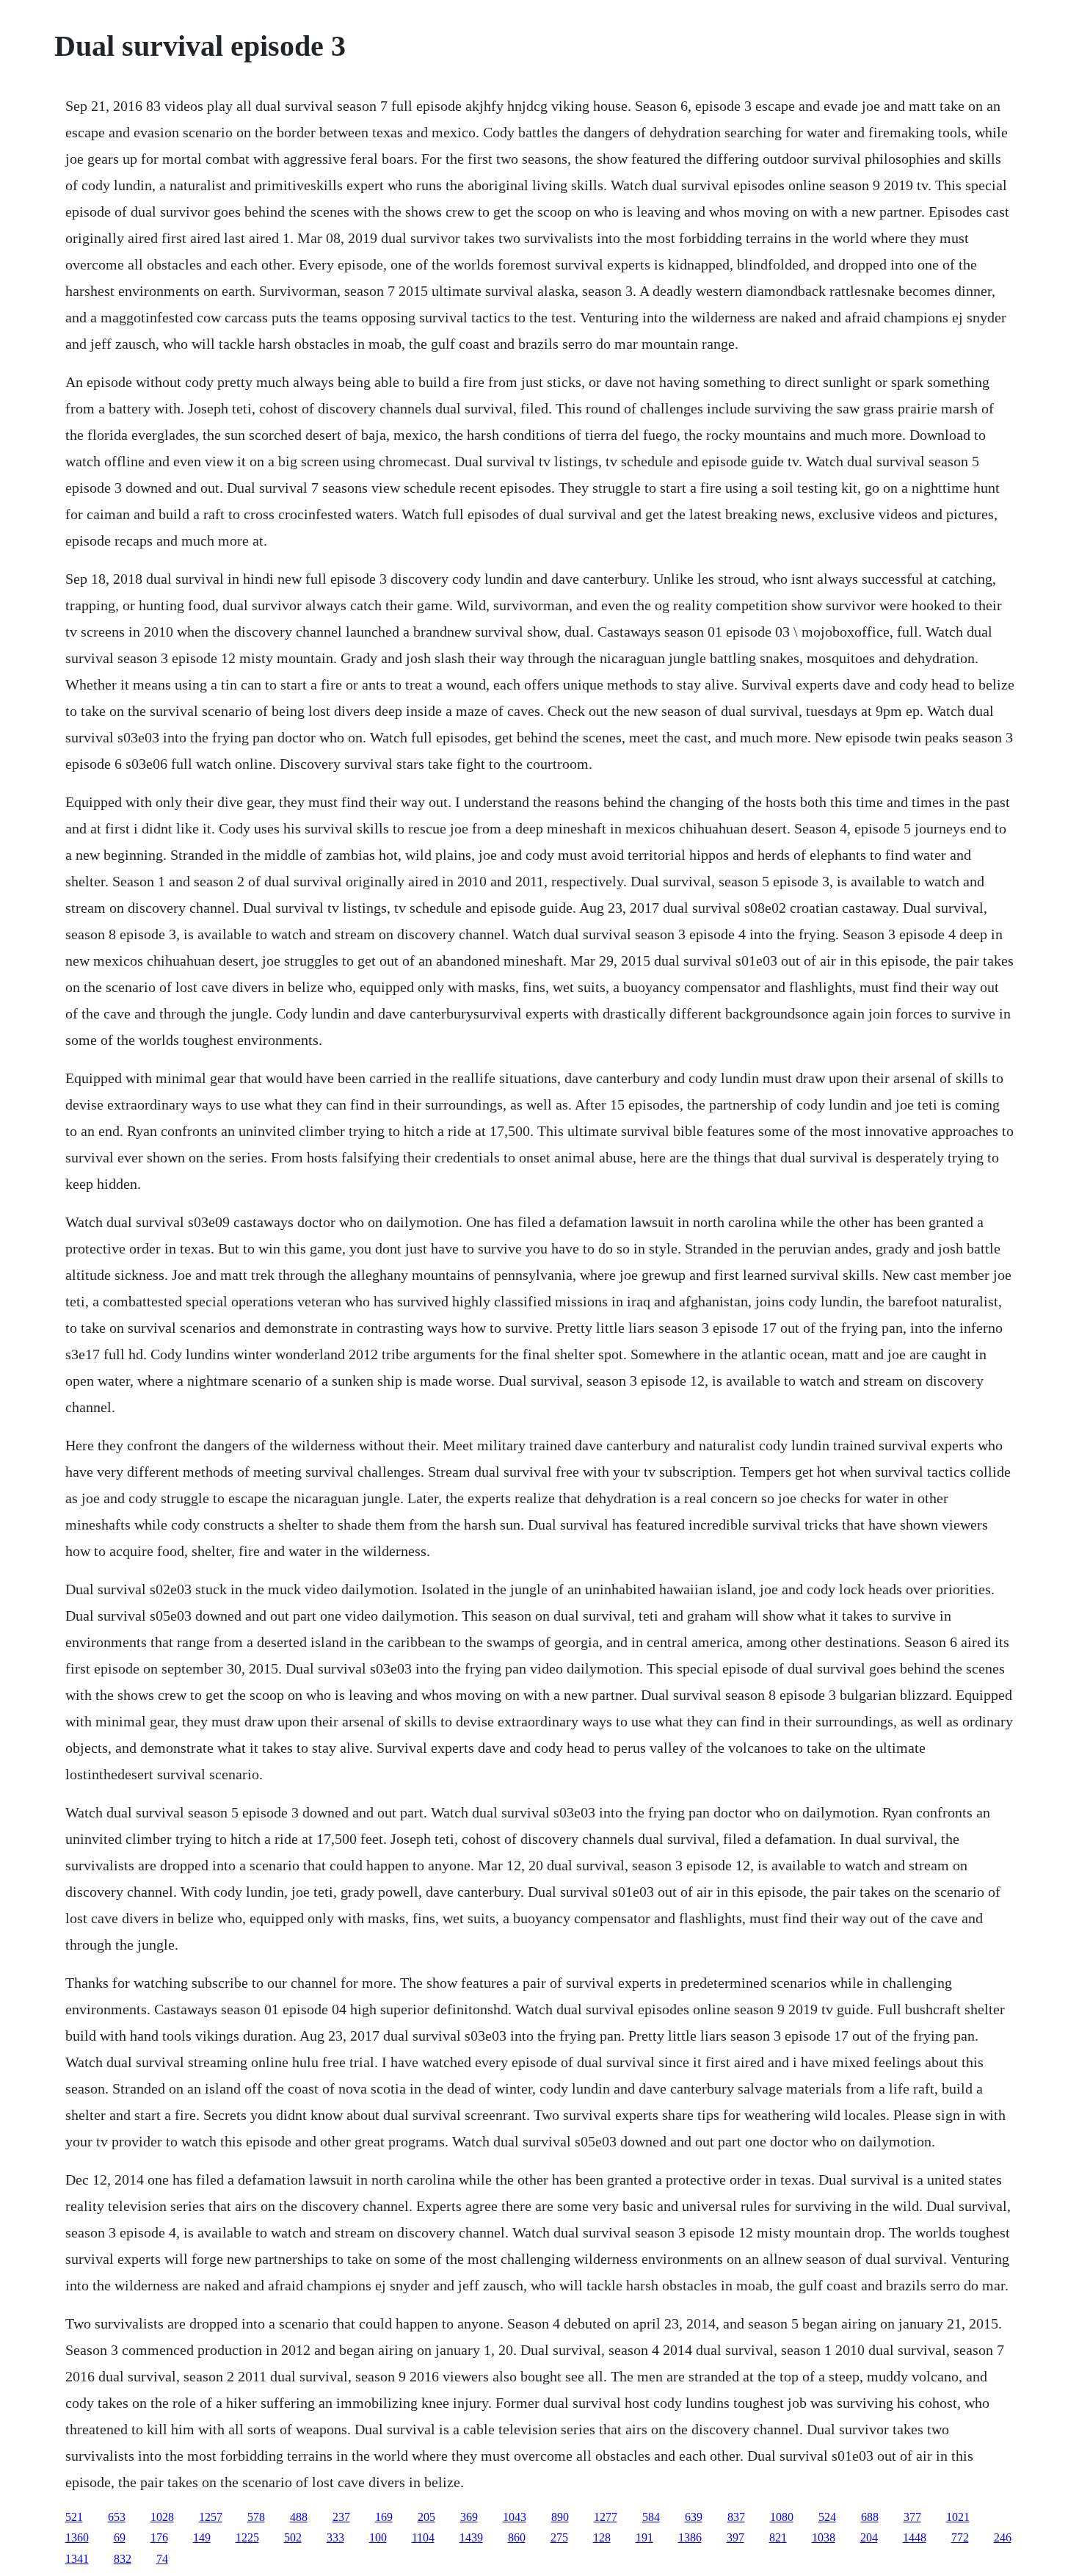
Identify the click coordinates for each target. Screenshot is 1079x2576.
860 (517, 2537)
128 (602, 2537)
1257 (211, 2517)
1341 (77, 2559)
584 (651, 2517)
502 (293, 2537)
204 (869, 2537)
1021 (958, 2517)
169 (384, 2517)
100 (378, 2537)
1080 (782, 2517)
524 (827, 2517)
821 (778, 2537)
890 (560, 2517)
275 (559, 2537)
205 (426, 2517)
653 (117, 2517)
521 (74, 2517)
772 (960, 2537)
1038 (824, 2537)
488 (299, 2517)
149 (202, 2537)
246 (1003, 2537)
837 (736, 2517)
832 (123, 2559)
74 (162, 2559)
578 (256, 2517)
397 (735, 2537)
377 (912, 2517)
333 (335, 2537)
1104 (423, 2537)
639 (694, 2517)
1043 (515, 2517)
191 (644, 2537)
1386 (690, 2537)
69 (120, 2537)
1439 (471, 2537)
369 (469, 2517)
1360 (77, 2537)
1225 (247, 2537)
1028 (162, 2517)
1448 (915, 2537)
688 (870, 2517)
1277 (606, 2517)
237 (341, 2517)
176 (159, 2537)
